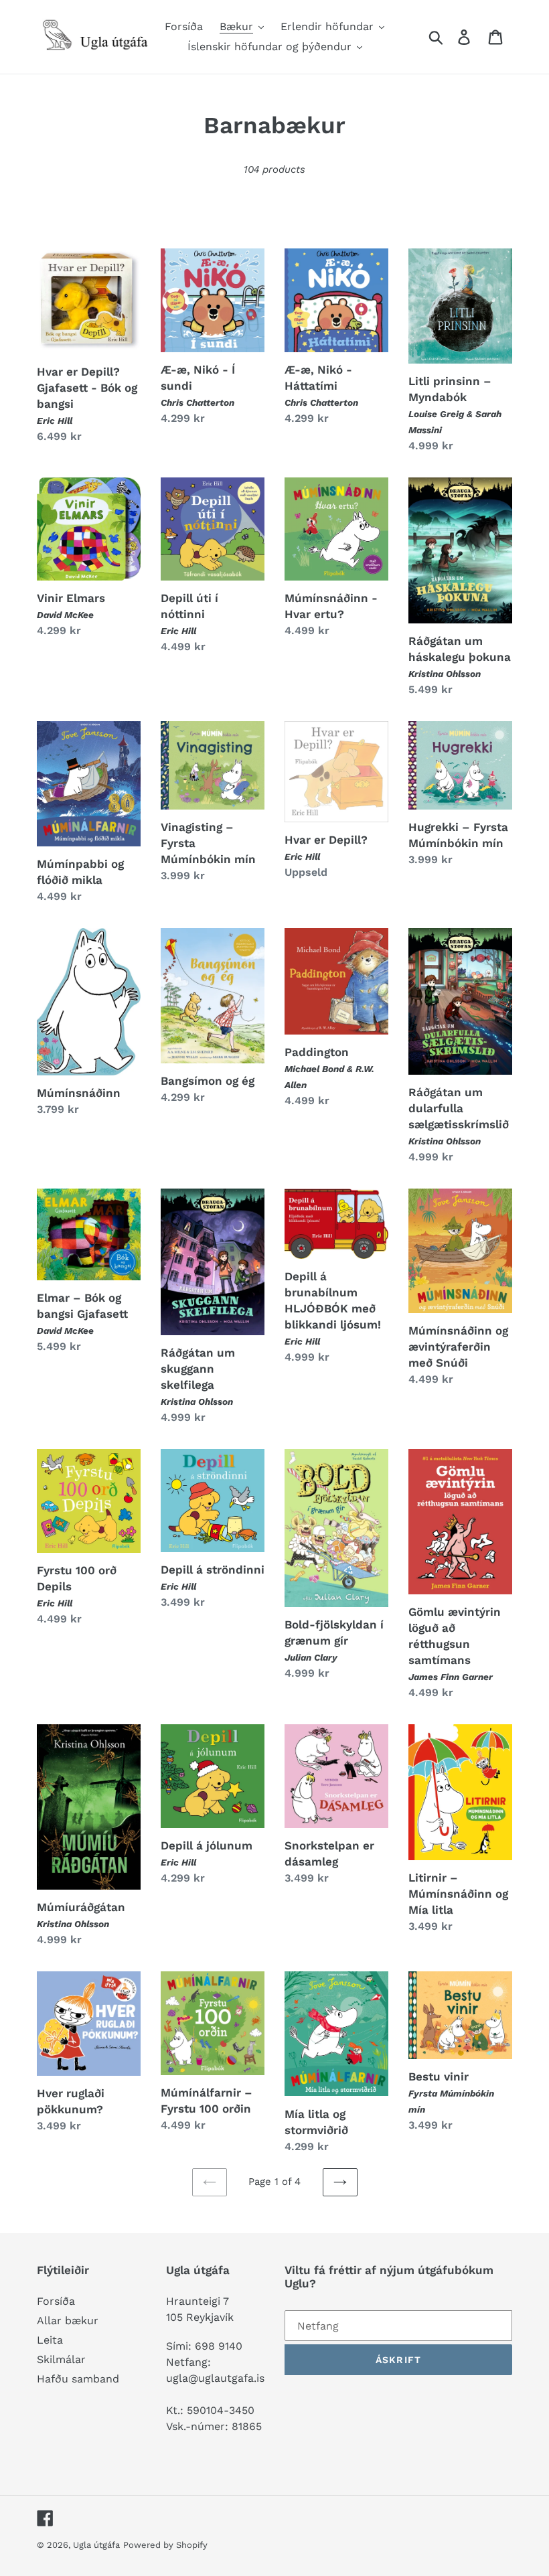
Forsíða (56, 2301)
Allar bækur (68, 2321)
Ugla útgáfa (96, 2545)
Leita (50, 2340)
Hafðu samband (78, 2379)
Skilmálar (61, 2359)
